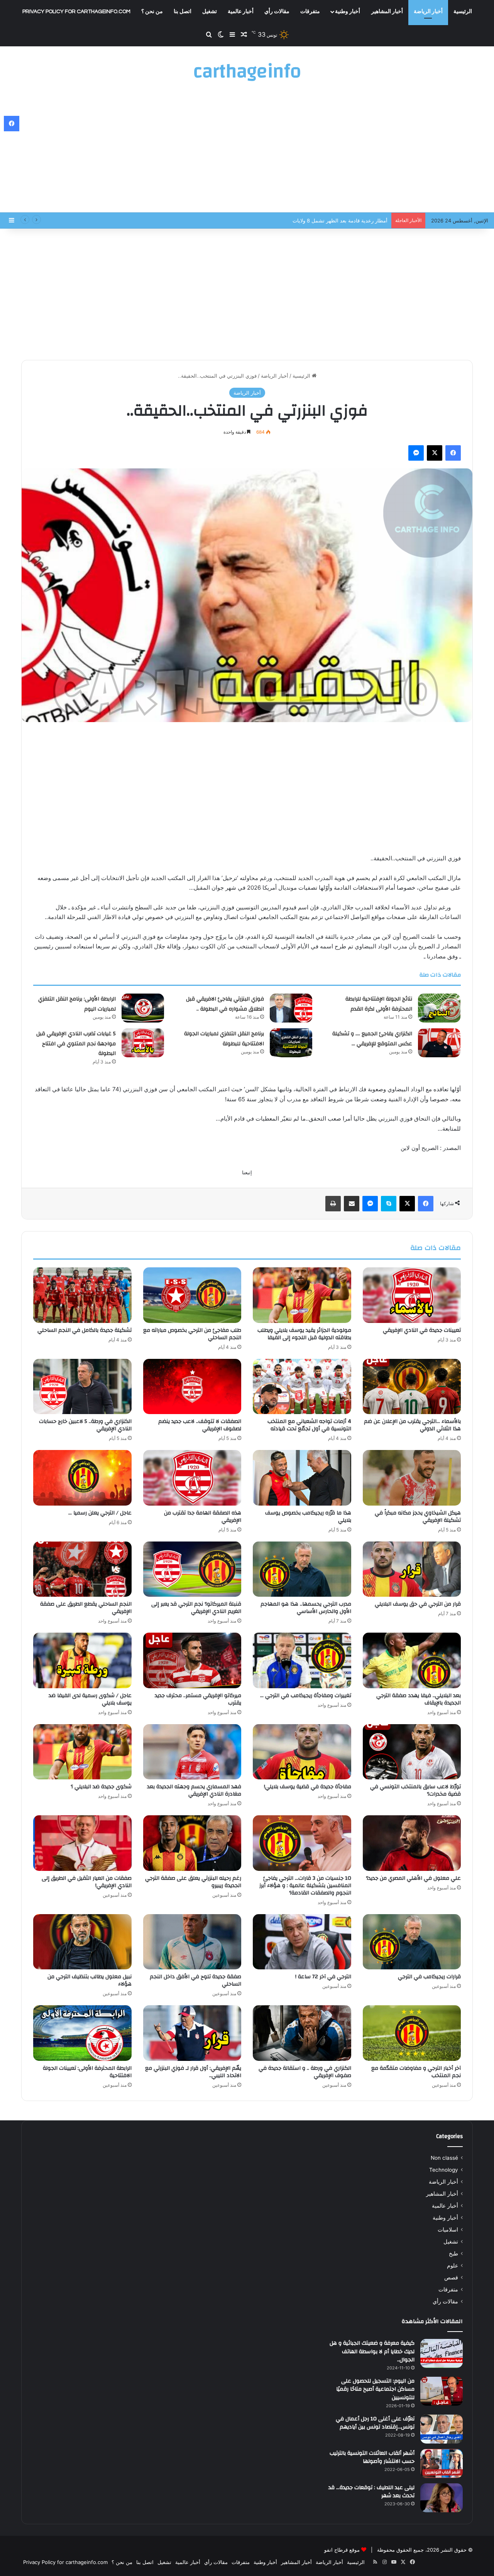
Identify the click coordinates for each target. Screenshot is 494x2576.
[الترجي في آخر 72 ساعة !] (302, 1942)
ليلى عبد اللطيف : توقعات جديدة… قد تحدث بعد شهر (371, 2492)
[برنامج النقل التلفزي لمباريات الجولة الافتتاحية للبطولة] (291, 1043)
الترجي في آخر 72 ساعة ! (323, 1977)
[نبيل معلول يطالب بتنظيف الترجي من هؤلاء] (82, 1942)
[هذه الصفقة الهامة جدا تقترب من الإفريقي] (192, 1478)
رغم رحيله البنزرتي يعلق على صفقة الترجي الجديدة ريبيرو (193, 1882)
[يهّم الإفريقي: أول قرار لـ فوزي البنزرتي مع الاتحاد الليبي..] (192, 2033)
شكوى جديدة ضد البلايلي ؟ (101, 1787)
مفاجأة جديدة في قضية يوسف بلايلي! (308, 1787)
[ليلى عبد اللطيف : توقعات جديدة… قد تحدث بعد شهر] (442, 2498)
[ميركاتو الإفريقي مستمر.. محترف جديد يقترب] (192, 1660)
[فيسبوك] (453, 453)
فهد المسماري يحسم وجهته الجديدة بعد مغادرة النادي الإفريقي (194, 1790)
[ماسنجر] (416, 453)
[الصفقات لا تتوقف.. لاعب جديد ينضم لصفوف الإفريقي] (192, 1387)
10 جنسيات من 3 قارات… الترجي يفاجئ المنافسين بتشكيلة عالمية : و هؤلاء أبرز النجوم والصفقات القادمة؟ (305, 1886)
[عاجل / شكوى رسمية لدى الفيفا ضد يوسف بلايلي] (82, 1660)
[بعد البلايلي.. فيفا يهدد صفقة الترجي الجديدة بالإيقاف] (412, 1660)
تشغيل (210, 12)
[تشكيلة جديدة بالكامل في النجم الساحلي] (82, 1295)
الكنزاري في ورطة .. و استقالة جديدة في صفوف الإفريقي (305, 2072)
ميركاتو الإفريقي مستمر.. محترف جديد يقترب (198, 1699)
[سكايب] (389, 1204)
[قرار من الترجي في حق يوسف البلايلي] (412, 1569)
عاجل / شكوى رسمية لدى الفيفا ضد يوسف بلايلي (90, 1699)
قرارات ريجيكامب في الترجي (429, 1977)
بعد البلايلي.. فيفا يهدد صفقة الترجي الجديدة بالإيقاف (419, 1699)
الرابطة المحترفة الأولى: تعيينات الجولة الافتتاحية (87, 2072)
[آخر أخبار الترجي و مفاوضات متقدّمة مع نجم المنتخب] (412, 2033)
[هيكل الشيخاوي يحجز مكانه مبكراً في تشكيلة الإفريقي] (412, 1478)
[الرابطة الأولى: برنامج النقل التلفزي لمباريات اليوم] (143, 1008)
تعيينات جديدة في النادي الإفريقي (422, 1330)
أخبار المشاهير (387, 12)
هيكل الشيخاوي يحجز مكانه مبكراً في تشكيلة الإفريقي (418, 1517)
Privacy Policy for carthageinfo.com (76, 12)
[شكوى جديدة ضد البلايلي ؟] (82, 1752)
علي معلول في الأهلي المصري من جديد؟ (413, 1878)
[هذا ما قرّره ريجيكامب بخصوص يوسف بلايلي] (302, 1478)
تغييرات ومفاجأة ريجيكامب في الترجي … (306, 1696)
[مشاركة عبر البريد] (352, 1204)
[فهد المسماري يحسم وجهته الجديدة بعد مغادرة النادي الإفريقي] (192, 1752)
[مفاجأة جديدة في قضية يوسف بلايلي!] (302, 1752)
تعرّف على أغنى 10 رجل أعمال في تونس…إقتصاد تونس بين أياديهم (375, 2423)
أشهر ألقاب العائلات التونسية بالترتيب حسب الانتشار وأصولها (372, 2457)
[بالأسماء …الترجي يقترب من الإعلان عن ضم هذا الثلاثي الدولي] (412, 1387)
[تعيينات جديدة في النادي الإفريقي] (412, 1295)
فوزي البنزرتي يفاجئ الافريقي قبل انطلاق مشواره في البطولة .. (319, 220)
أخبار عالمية (241, 12)
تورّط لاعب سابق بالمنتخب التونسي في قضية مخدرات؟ (415, 1790)
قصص (451, 2278)
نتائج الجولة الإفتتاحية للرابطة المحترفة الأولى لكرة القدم (379, 1004)
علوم (453, 2266)
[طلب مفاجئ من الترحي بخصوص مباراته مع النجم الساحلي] (192, 1295)
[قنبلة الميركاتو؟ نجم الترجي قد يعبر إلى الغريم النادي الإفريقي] (192, 1569)
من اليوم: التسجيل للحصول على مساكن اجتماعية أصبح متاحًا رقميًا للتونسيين (375, 2389)
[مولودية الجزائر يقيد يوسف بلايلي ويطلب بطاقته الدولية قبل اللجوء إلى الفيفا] (302, 1295)
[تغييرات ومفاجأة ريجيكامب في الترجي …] (302, 1660)
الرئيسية (463, 12)
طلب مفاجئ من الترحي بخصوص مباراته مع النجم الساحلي (192, 1334)
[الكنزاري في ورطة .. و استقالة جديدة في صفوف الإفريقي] (302, 2033)
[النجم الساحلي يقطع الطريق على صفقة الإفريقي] (82, 1569)
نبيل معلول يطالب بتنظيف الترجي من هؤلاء (90, 1980)
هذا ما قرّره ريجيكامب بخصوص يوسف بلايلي (308, 1517)
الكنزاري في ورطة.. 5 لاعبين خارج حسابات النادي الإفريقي (85, 1425)
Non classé (444, 2158)
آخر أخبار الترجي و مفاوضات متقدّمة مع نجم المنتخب (416, 2072)
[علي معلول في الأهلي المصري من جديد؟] (412, 1843)
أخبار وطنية (348, 12)
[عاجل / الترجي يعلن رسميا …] (82, 1478)
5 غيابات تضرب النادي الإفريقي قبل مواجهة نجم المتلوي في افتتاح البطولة (76, 1044)
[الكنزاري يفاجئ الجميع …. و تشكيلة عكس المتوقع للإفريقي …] (439, 1043)
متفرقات (310, 12)
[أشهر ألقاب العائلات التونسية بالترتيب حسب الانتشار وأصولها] (442, 2463)
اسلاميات (448, 2230)
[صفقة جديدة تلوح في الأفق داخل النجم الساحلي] (192, 1942)
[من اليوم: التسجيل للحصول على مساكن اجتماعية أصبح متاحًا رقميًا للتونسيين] (442, 2391)
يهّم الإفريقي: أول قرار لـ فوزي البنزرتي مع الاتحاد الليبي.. (193, 2072)
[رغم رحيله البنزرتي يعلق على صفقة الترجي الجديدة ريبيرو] (192, 1843)
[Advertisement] (247, 151)
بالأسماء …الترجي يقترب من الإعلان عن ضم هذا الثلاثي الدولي (412, 1425)
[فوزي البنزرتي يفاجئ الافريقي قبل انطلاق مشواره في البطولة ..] (291, 1008)
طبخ (453, 2254)
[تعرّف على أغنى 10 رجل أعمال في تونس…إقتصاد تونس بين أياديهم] (442, 2429)
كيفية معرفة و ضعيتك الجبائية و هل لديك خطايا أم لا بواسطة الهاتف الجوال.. (372, 2351)
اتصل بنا (183, 12)
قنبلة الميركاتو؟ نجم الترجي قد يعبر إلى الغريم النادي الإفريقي (196, 1608)
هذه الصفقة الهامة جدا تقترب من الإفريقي (203, 1517)
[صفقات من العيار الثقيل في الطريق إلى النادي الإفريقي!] (82, 1843)
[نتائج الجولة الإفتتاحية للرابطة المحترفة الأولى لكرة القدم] (439, 1008)
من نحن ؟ (152, 12)
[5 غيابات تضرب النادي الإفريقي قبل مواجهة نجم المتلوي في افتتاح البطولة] (143, 1043)
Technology (444, 2170)
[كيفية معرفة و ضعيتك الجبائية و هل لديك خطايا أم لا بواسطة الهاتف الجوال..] (442, 2353)
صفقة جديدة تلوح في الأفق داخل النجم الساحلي (195, 1980)
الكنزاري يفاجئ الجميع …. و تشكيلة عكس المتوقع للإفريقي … (372, 1039)
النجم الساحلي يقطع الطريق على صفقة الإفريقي (86, 1608)
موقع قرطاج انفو (342, 2550)
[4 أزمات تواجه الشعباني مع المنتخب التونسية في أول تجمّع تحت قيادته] (302, 1387)
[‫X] (435, 453)
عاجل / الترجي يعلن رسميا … (100, 1513)
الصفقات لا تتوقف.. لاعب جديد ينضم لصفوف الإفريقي (200, 1425)
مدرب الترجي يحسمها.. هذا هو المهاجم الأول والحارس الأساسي (306, 1608)
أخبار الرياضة (428, 12)
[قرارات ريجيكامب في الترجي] (412, 1942)
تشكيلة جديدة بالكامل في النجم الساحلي (85, 1330)
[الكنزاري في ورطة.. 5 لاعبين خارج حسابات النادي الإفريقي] (82, 1387)
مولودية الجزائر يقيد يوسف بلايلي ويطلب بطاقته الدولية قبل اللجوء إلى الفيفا (304, 1334)
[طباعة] (333, 1204)
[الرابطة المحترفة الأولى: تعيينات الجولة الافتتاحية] (82, 2033)
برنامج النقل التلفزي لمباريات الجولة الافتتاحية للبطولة (224, 1039)
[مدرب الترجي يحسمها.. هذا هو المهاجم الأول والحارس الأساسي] (302, 1569)
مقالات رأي (277, 12)
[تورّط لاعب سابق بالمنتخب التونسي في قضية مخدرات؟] (412, 1752)
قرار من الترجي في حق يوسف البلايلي (418, 1604)
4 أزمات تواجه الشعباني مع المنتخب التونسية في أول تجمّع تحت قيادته (309, 1425)
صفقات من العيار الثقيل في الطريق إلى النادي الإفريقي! (87, 1882)
